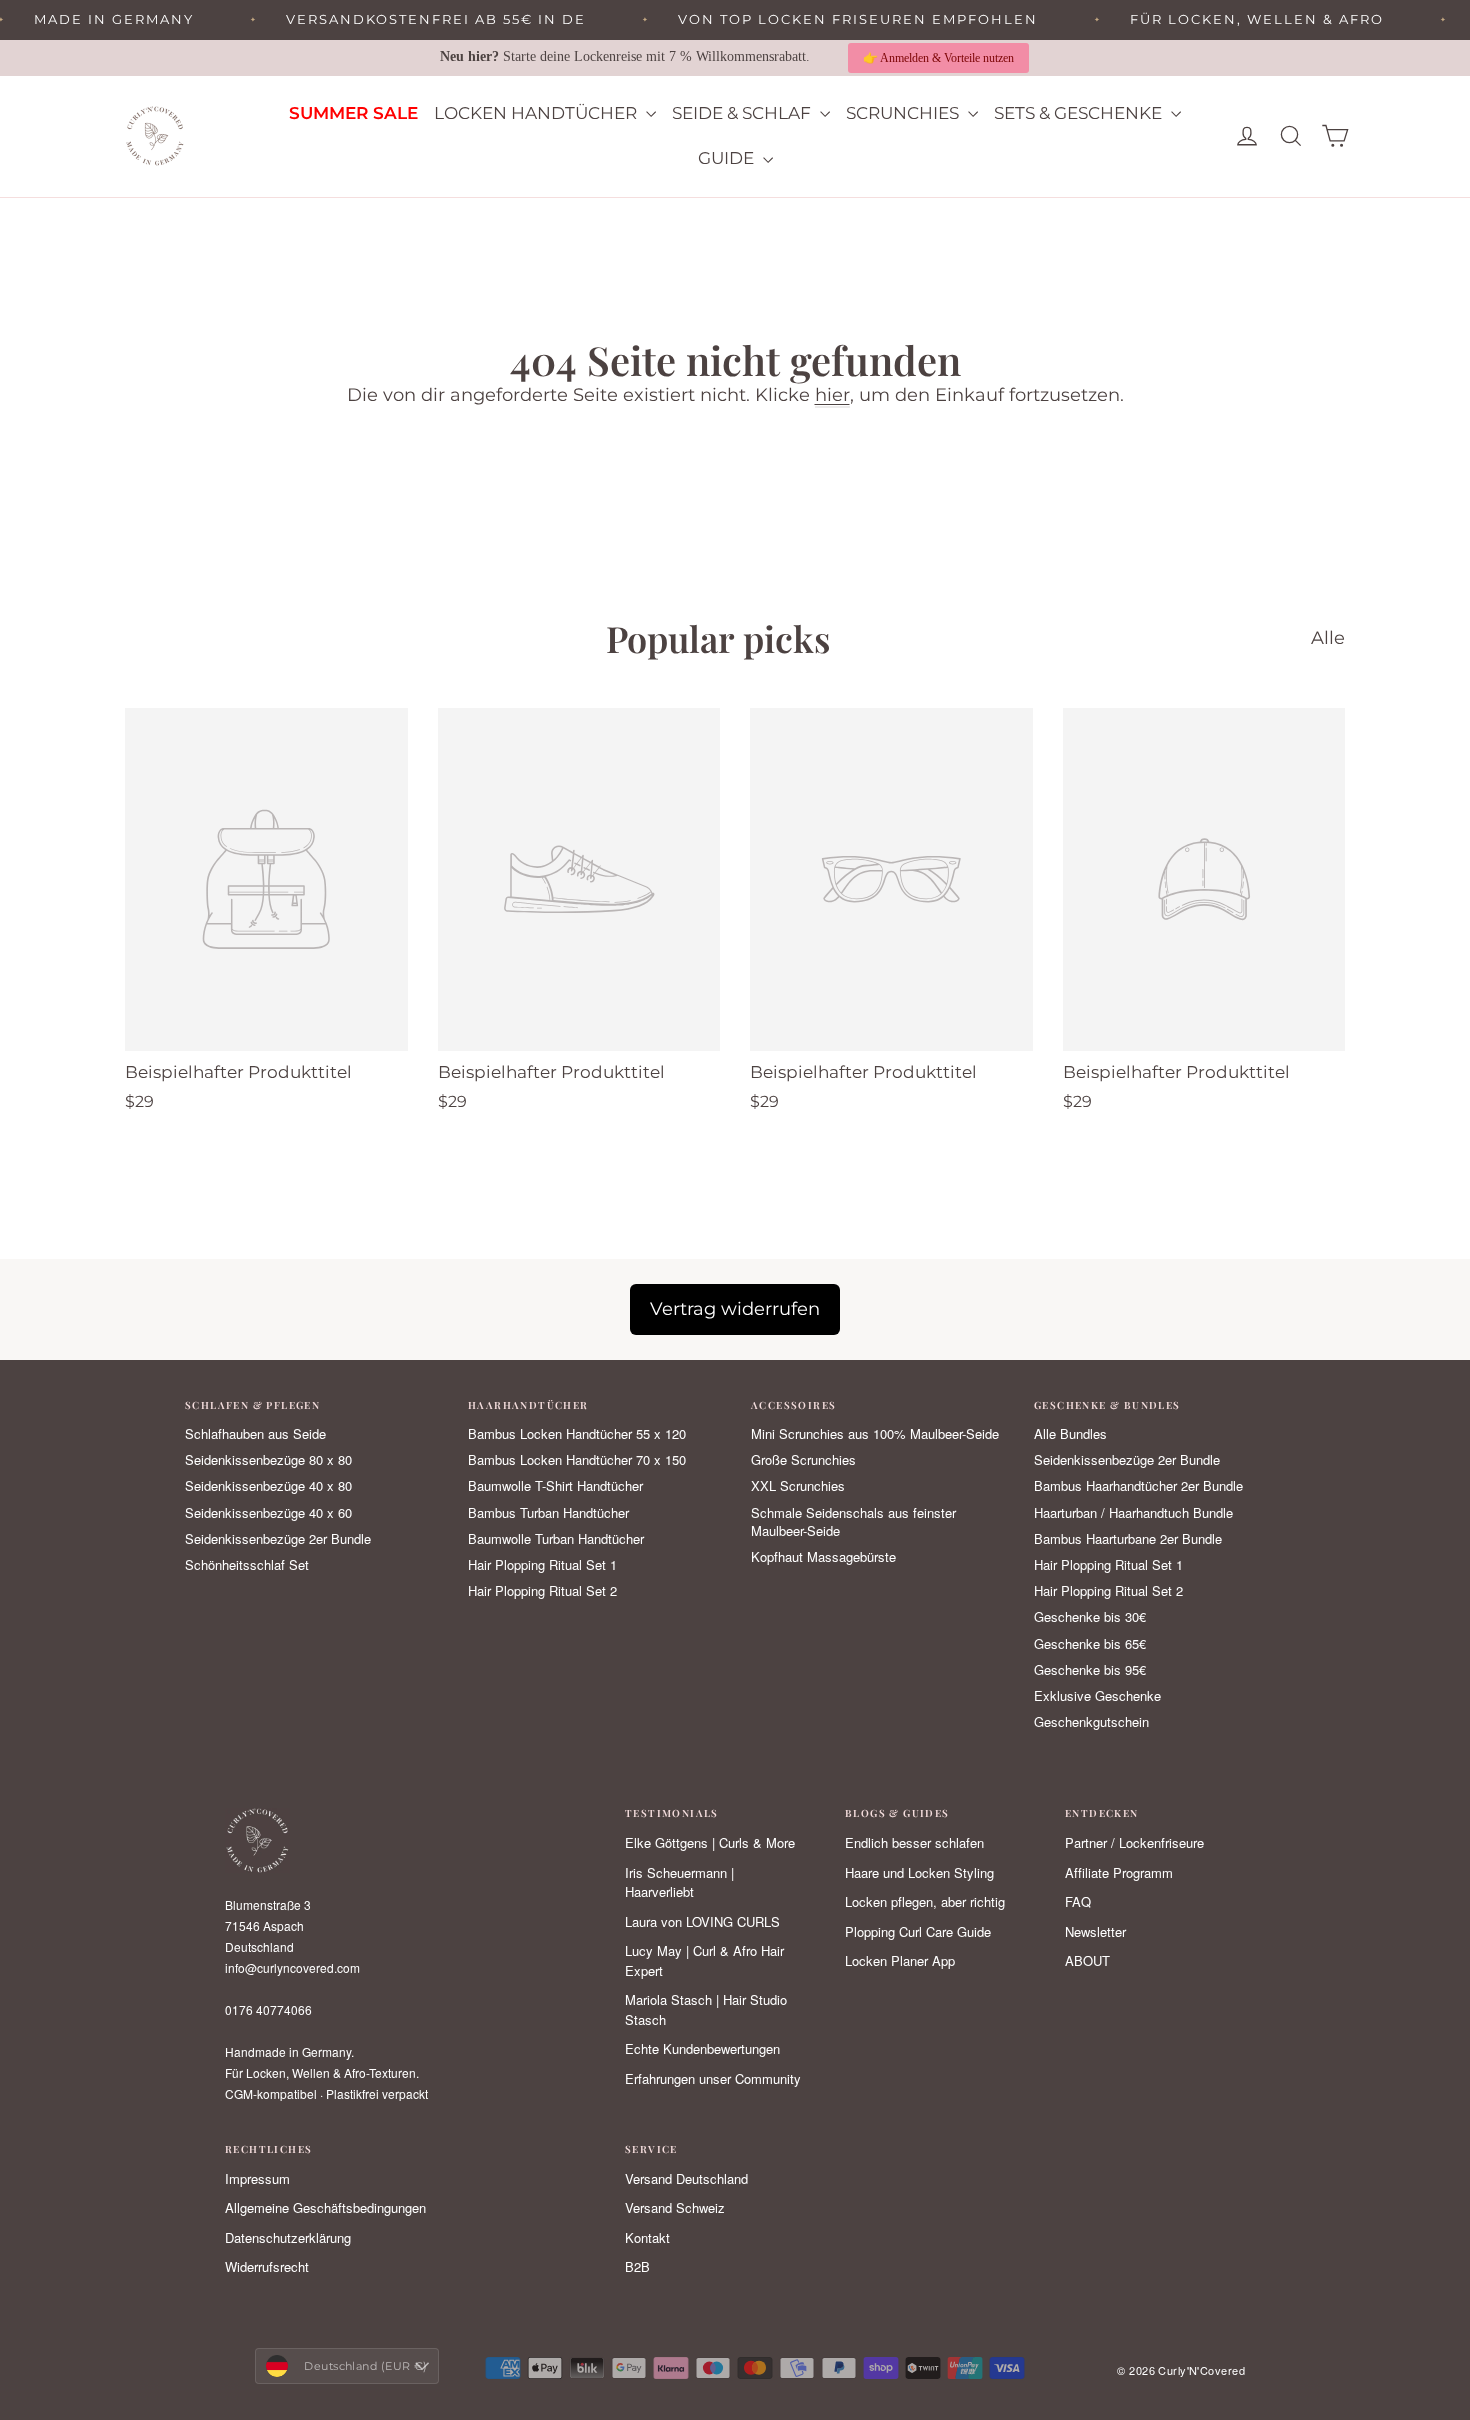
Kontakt (647, 2237)
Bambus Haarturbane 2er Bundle (1128, 1539)
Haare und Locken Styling (919, 1872)
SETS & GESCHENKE (1080, 113)
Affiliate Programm (1119, 1872)
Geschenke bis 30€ (1090, 1617)
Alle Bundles (1070, 1434)
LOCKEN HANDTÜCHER (537, 113)
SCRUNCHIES (904, 113)
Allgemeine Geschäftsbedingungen (325, 2207)
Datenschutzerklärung (288, 2237)
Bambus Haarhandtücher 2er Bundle (1138, 1486)
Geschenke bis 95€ (1090, 1670)
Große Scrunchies (803, 1460)
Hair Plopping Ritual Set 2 (542, 1591)
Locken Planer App (900, 1960)
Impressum (257, 2178)
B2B (637, 2266)
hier (832, 395)
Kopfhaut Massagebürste (823, 1557)
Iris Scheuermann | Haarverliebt (679, 1882)
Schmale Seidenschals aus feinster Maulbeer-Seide (853, 1522)
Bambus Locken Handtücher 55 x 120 (577, 1434)
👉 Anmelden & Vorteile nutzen (938, 58)
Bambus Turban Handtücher (548, 1513)
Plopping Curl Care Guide (918, 1931)
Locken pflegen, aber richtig (925, 1901)
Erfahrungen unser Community (713, 2078)
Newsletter (1095, 1931)
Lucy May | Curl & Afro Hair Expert (704, 1960)
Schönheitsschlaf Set (247, 1565)
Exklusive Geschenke (1097, 1696)
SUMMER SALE (353, 113)
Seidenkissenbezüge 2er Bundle (278, 1539)
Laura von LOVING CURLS (702, 1921)
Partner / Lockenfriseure (1134, 1842)
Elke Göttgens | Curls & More (710, 1842)
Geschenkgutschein (1091, 1722)
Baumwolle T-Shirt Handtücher (555, 1486)
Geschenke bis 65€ (1090, 1644)
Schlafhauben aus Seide (255, 1434)
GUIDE (728, 158)
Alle (1328, 638)
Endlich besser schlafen (914, 1842)
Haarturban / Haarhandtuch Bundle (1133, 1513)
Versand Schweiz (675, 2207)
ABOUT (1087, 1960)
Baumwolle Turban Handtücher (556, 1539)
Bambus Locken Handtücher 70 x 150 (577, 1460)
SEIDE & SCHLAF (743, 113)
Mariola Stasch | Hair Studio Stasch (706, 2009)
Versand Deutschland (686, 2178)
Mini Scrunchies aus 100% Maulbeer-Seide (875, 1434)
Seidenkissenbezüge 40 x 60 (268, 1513)
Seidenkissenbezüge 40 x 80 (268, 1486)
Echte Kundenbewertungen (702, 2048)
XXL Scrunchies (798, 1486)
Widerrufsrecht (267, 2266)
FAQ (1078, 1901)
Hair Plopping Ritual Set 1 (542, 1565)
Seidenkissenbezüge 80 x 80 (268, 1460)
